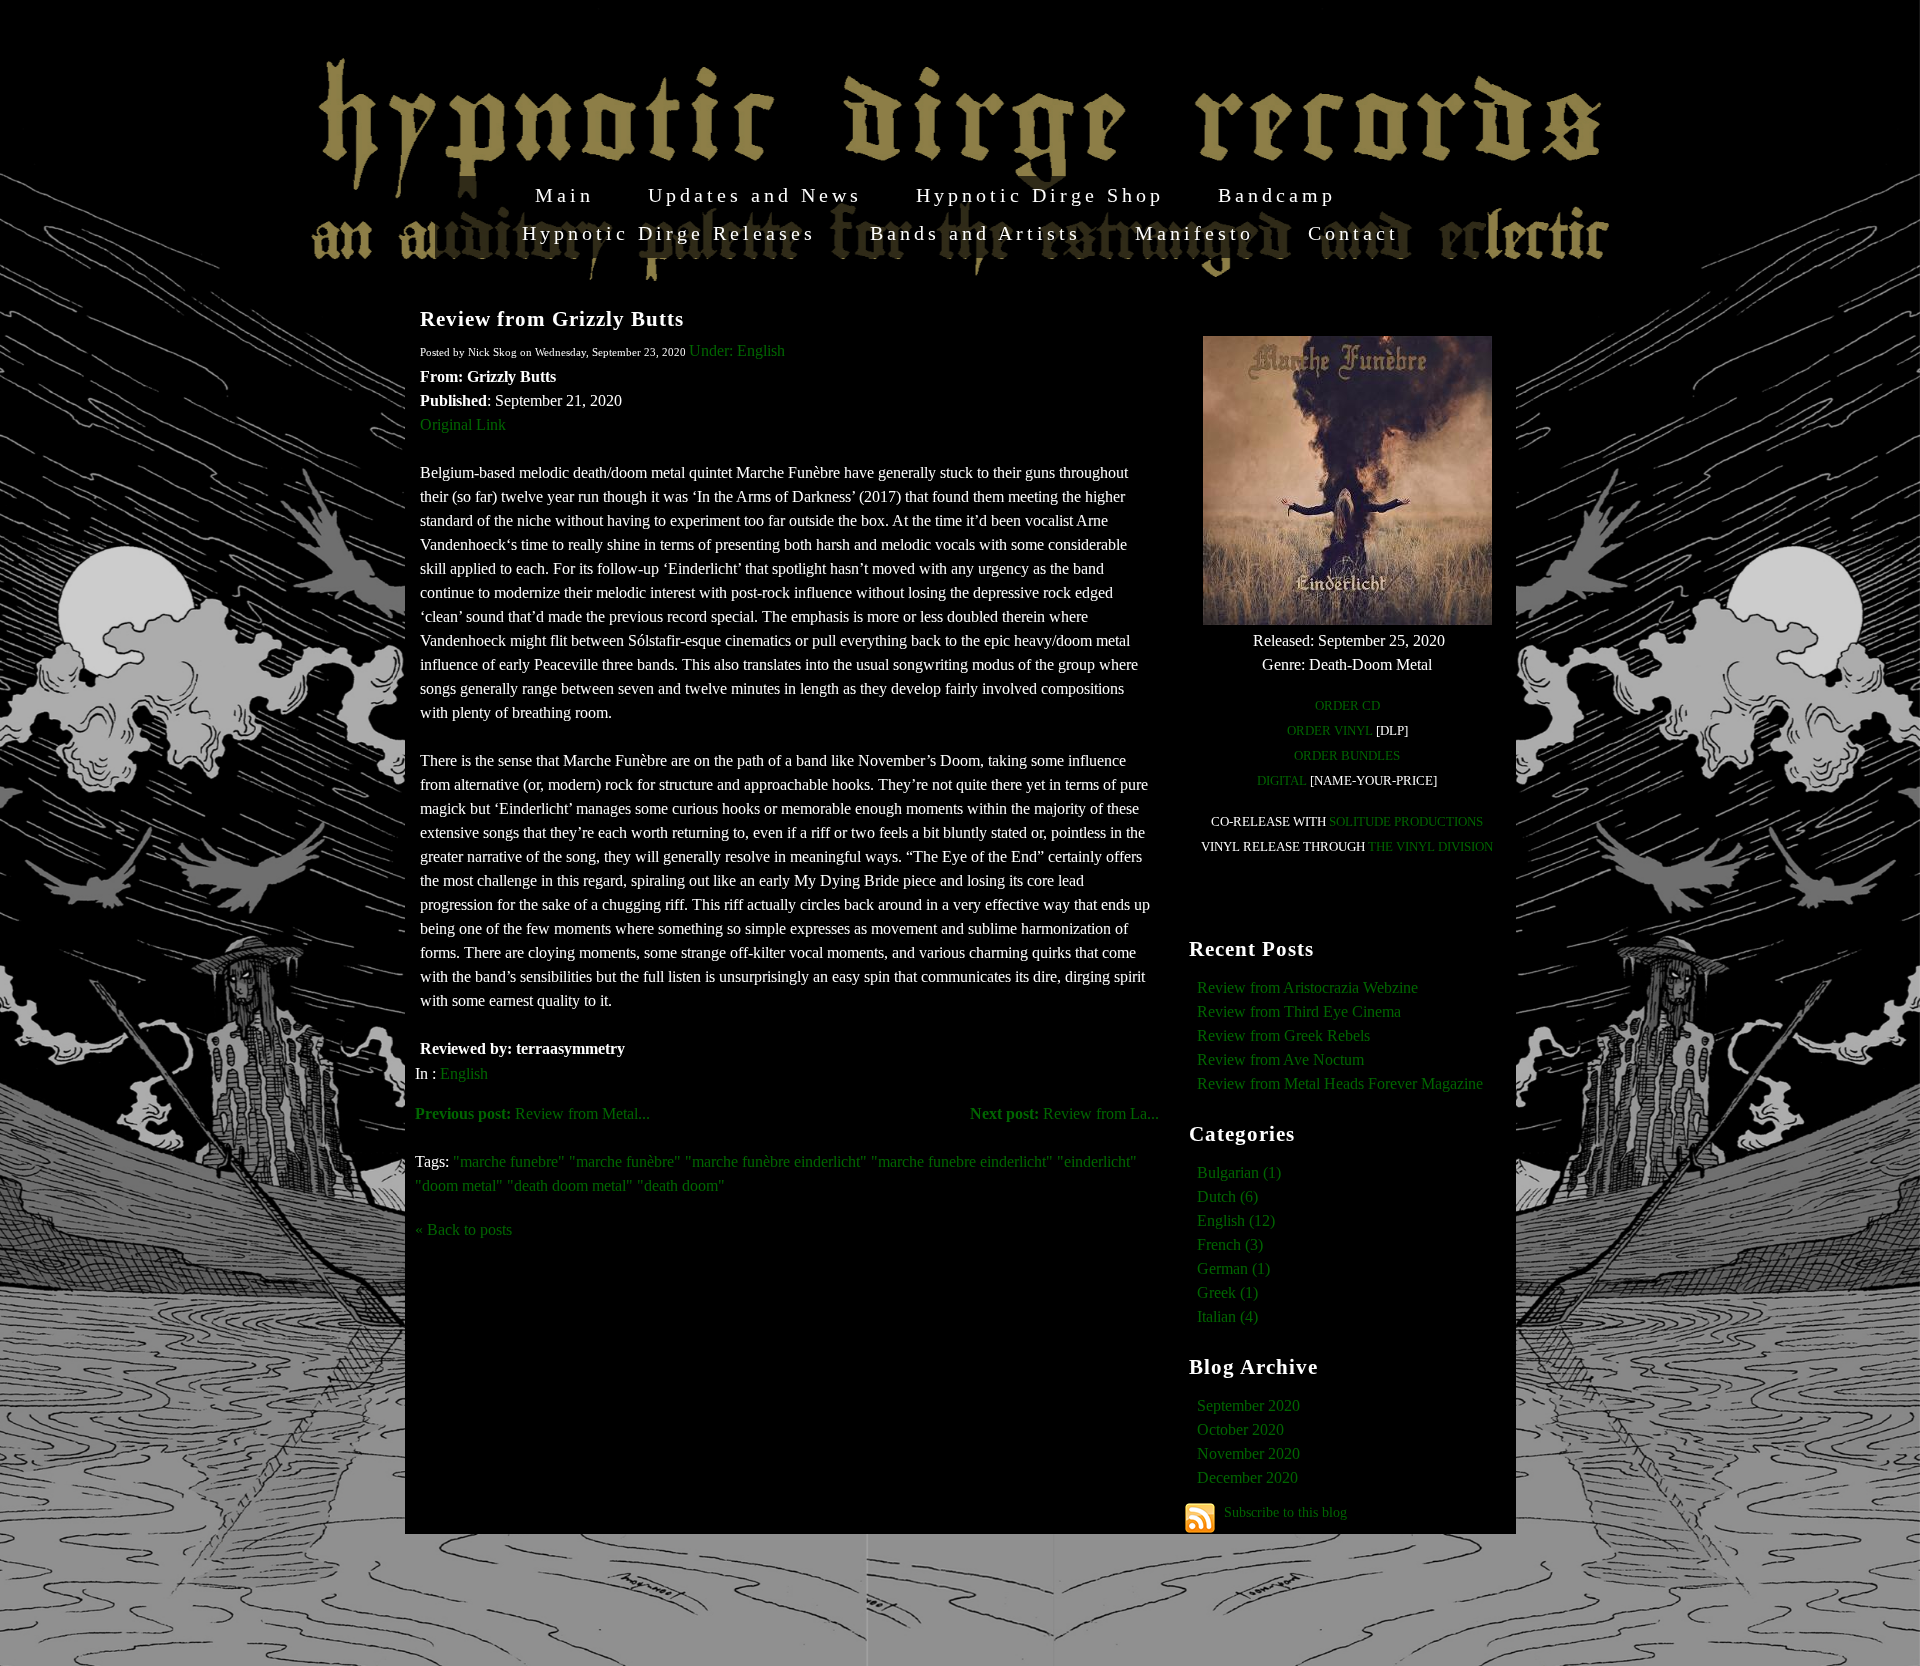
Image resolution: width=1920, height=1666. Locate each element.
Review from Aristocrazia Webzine (1307, 987)
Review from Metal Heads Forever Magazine (1340, 1083)
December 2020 (1247, 1477)
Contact (1353, 233)
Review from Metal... (532, 1113)
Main (564, 195)
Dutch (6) (1227, 1196)
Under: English (737, 350)
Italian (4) (1227, 1316)
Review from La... (1064, 1113)
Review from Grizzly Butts (552, 318)
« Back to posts (463, 1229)
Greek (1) (1227, 1292)
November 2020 (1248, 1453)
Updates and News (755, 195)
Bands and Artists (975, 233)
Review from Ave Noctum (1280, 1059)
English (464, 1073)
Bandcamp (1277, 195)
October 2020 (1240, 1429)
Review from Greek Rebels (1283, 1035)
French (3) (1230, 1244)
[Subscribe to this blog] (1200, 1518)
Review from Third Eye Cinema (1299, 1011)
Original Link (463, 424)
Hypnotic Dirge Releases (669, 233)
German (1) (1233, 1268)
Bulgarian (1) (1239, 1172)
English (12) (1236, 1220)
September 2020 (1248, 1405)
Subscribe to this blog (1285, 1512)
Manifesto (1194, 233)
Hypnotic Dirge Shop (1040, 195)
